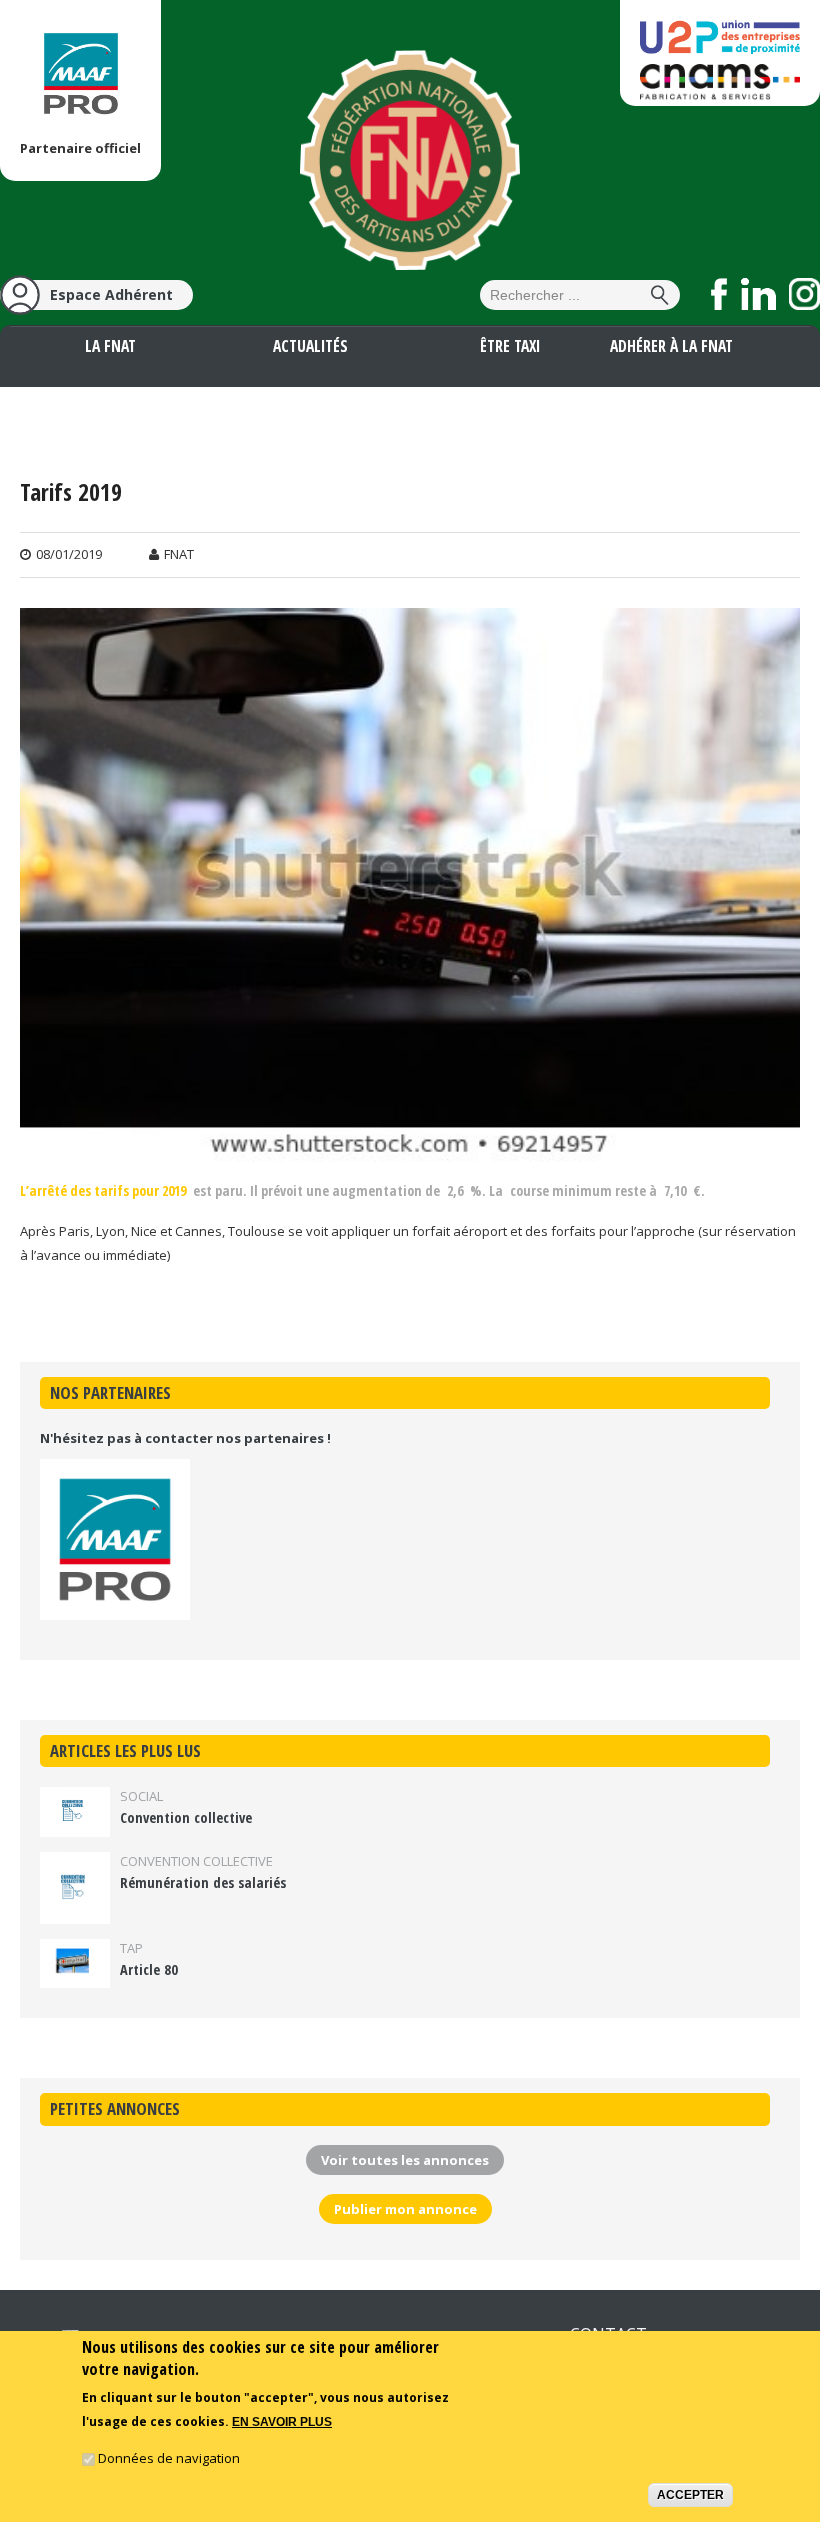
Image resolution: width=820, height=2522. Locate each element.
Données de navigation (169, 2458)
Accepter (690, 2495)
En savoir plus (282, 2422)
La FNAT (110, 346)
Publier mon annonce (405, 2209)
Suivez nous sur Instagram (804, 294)
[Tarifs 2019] (410, 1149)
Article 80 (149, 1969)
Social (141, 1796)
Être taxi (510, 346)
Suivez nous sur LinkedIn (758, 294)
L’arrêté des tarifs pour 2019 (103, 1190)
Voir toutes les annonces (405, 2160)
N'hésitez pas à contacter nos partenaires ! (185, 1438)
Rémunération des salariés (203, 1882)
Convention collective (186, 1817)
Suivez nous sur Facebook (719, 294)
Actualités (310, 346)
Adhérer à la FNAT (671, 346)
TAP (131, 1948)
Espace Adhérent (111, 294)
